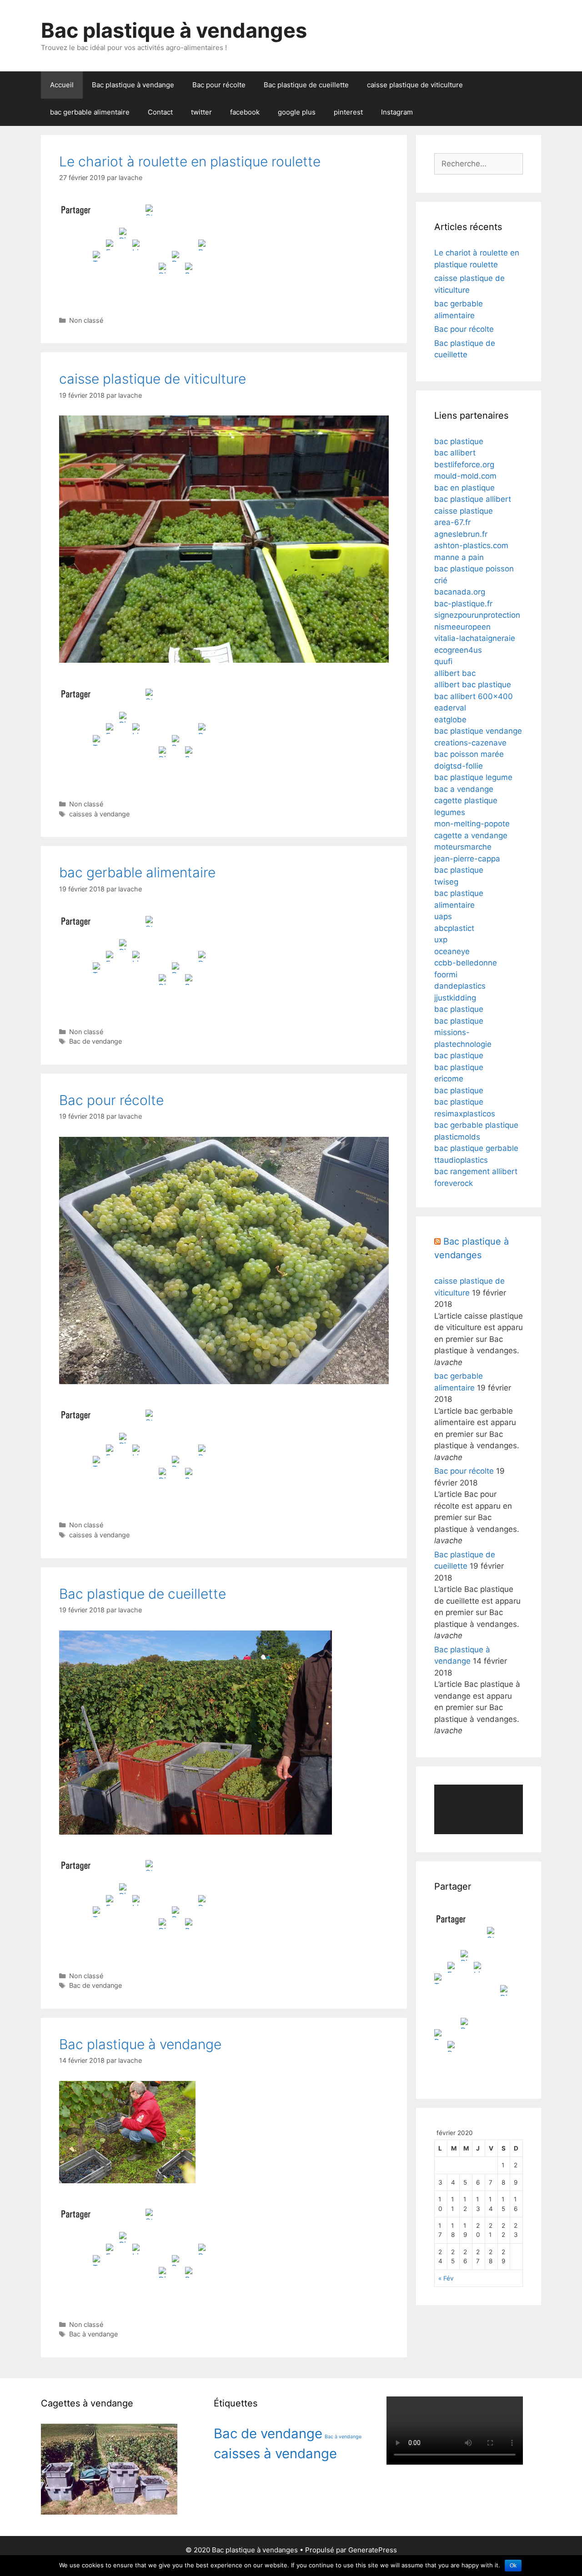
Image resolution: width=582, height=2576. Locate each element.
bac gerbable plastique (476, 1125)
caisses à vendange (99, 814)
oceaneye (452, 951)
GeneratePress (373, 2550)
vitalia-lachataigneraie (475, 638)
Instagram (397, 112)
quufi (443, 661)
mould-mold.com (465, 476)
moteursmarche (463, 847)
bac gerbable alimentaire (90, 112)
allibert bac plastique (473, 685)
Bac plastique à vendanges (174, 30)
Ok (513, 2566)
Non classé (86, 320)
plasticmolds (457, 1137)
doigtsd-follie (459, 766)
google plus (297, 112)
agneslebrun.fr (461, 534)
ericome (449, 1079)
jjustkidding (455, 998)
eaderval (450, 708)
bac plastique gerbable (476, 1148)
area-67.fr (452, 522)
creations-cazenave (470, 743)
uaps (443, 916)
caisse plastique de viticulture (415, 85)
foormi (446, 975)
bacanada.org (460, 592)
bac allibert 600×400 (474, 696)
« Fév (446, 2278)
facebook (245, 112)
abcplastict (454, 928)
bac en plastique (464, 488)
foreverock (454, 1183)
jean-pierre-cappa (467, 859)
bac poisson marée (469, 754)
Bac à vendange (93, 2334)
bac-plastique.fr (463, 604)
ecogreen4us (458, 650)
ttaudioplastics (461, 1160)
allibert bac (455, 673)
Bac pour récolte (219, 85)
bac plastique (459, 441)
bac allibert (455, 453)
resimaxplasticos (465, 1114)
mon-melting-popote (472, 824)
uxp (441, 940)
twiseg (446, 882)
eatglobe (450, 720)
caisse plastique (464, 511)
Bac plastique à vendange (133, 85)
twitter (201, 112)
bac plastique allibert (473, 499)
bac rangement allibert (476, 1171)
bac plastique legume (473, 777)
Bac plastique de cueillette (306, 85)
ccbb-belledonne (466, 963)
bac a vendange (464, 789)
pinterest (348, 112)
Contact (160, 112)
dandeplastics (460, 986)
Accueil (62, 85)
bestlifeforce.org (464, 465)
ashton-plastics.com (471, 545)
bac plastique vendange (478, 731)
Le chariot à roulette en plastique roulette (190, 161)
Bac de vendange (95, 1041)
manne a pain (459, 557)
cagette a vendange (471, 835)
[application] (479, 1810)
